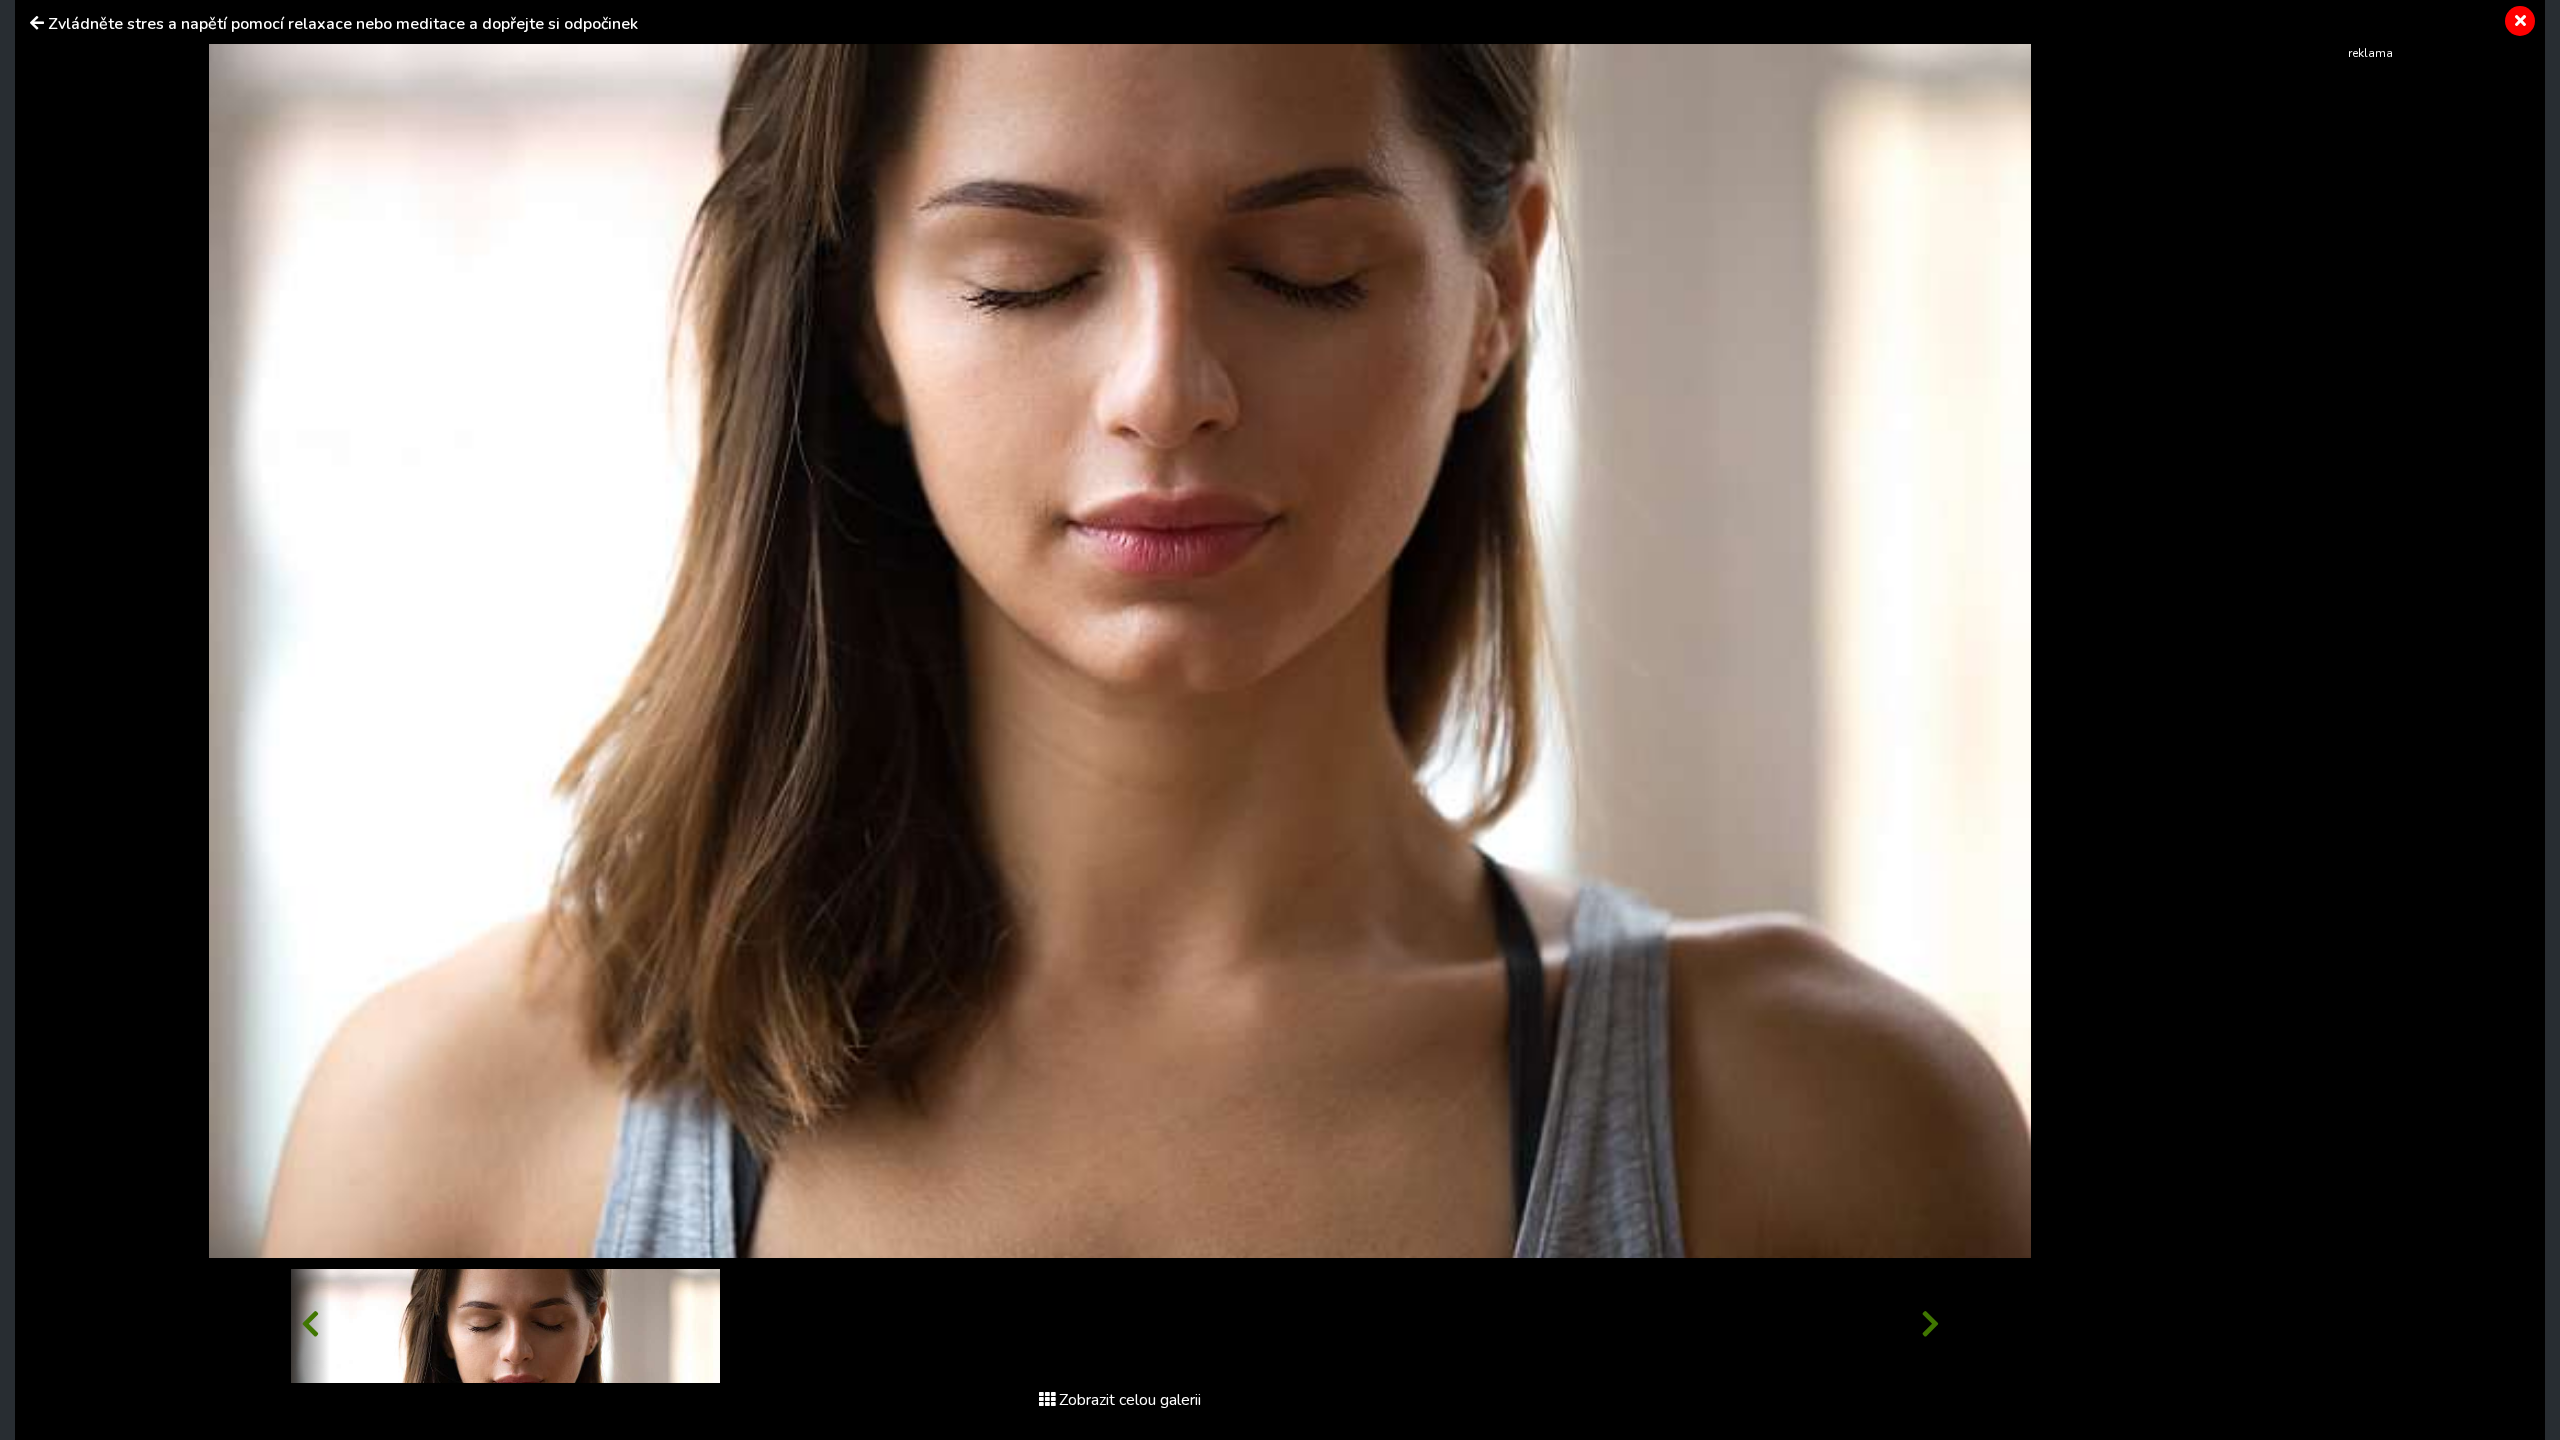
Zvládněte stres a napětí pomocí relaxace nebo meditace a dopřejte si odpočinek (343, 24)
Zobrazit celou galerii (1130, 1400)
